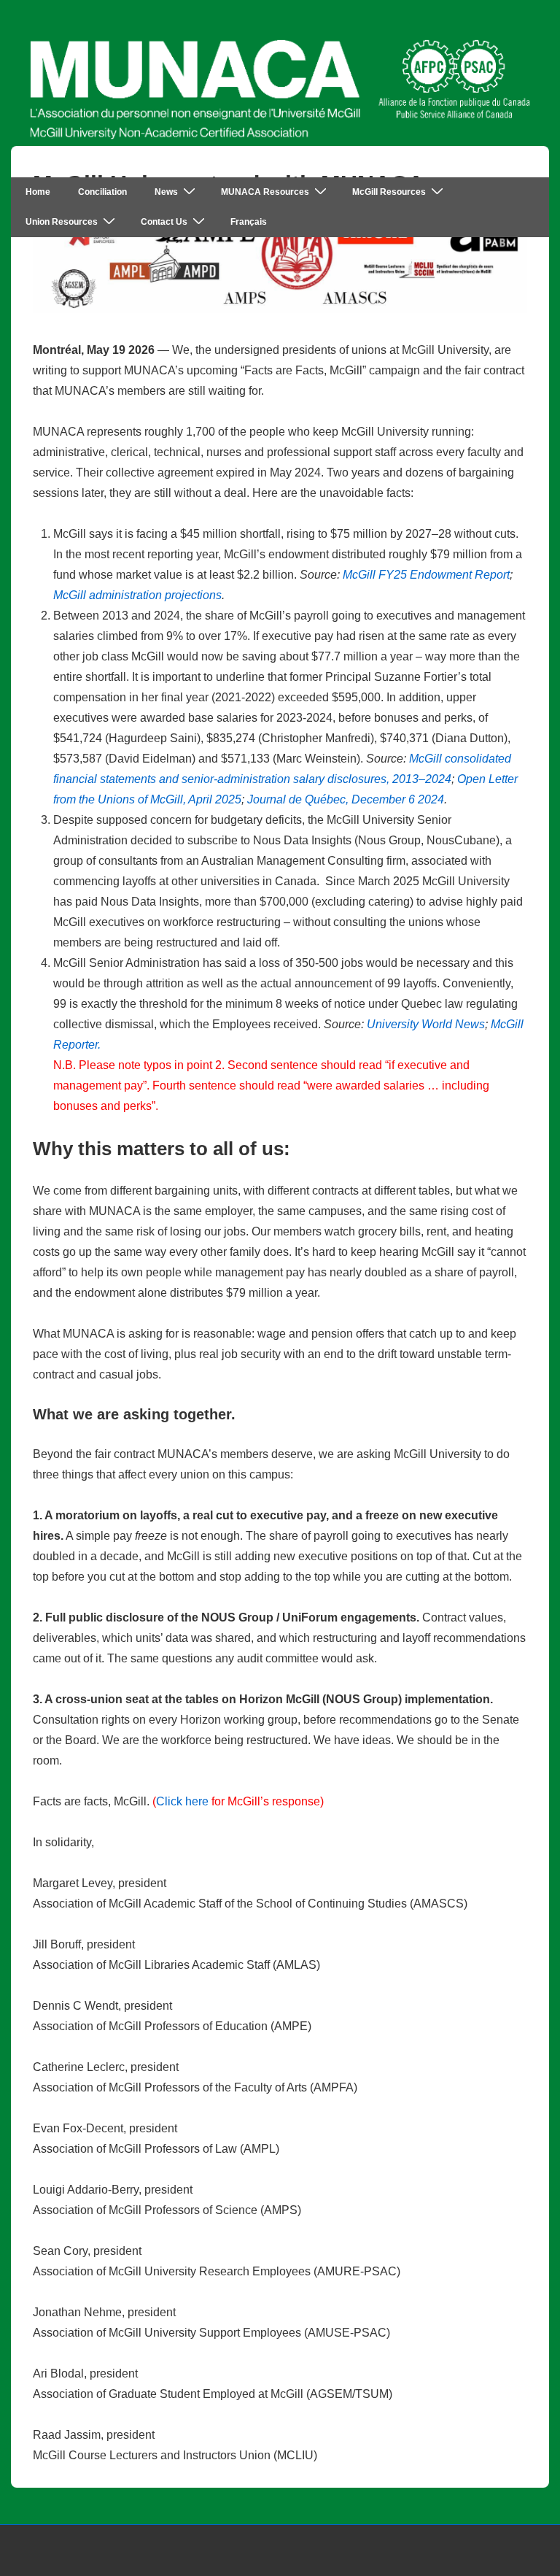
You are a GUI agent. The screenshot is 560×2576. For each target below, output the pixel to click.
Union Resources (62, 222)
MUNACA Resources (265, 192)
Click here (182, 1801)
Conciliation (102, 192)
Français (249, 222)
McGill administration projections (137, 595)
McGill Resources (389, 192)
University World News (426, 1024)
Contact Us (164, 222)
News (166, 192)
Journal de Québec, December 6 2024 (346, 799)
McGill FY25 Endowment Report (426, 575)
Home (38, 192)
